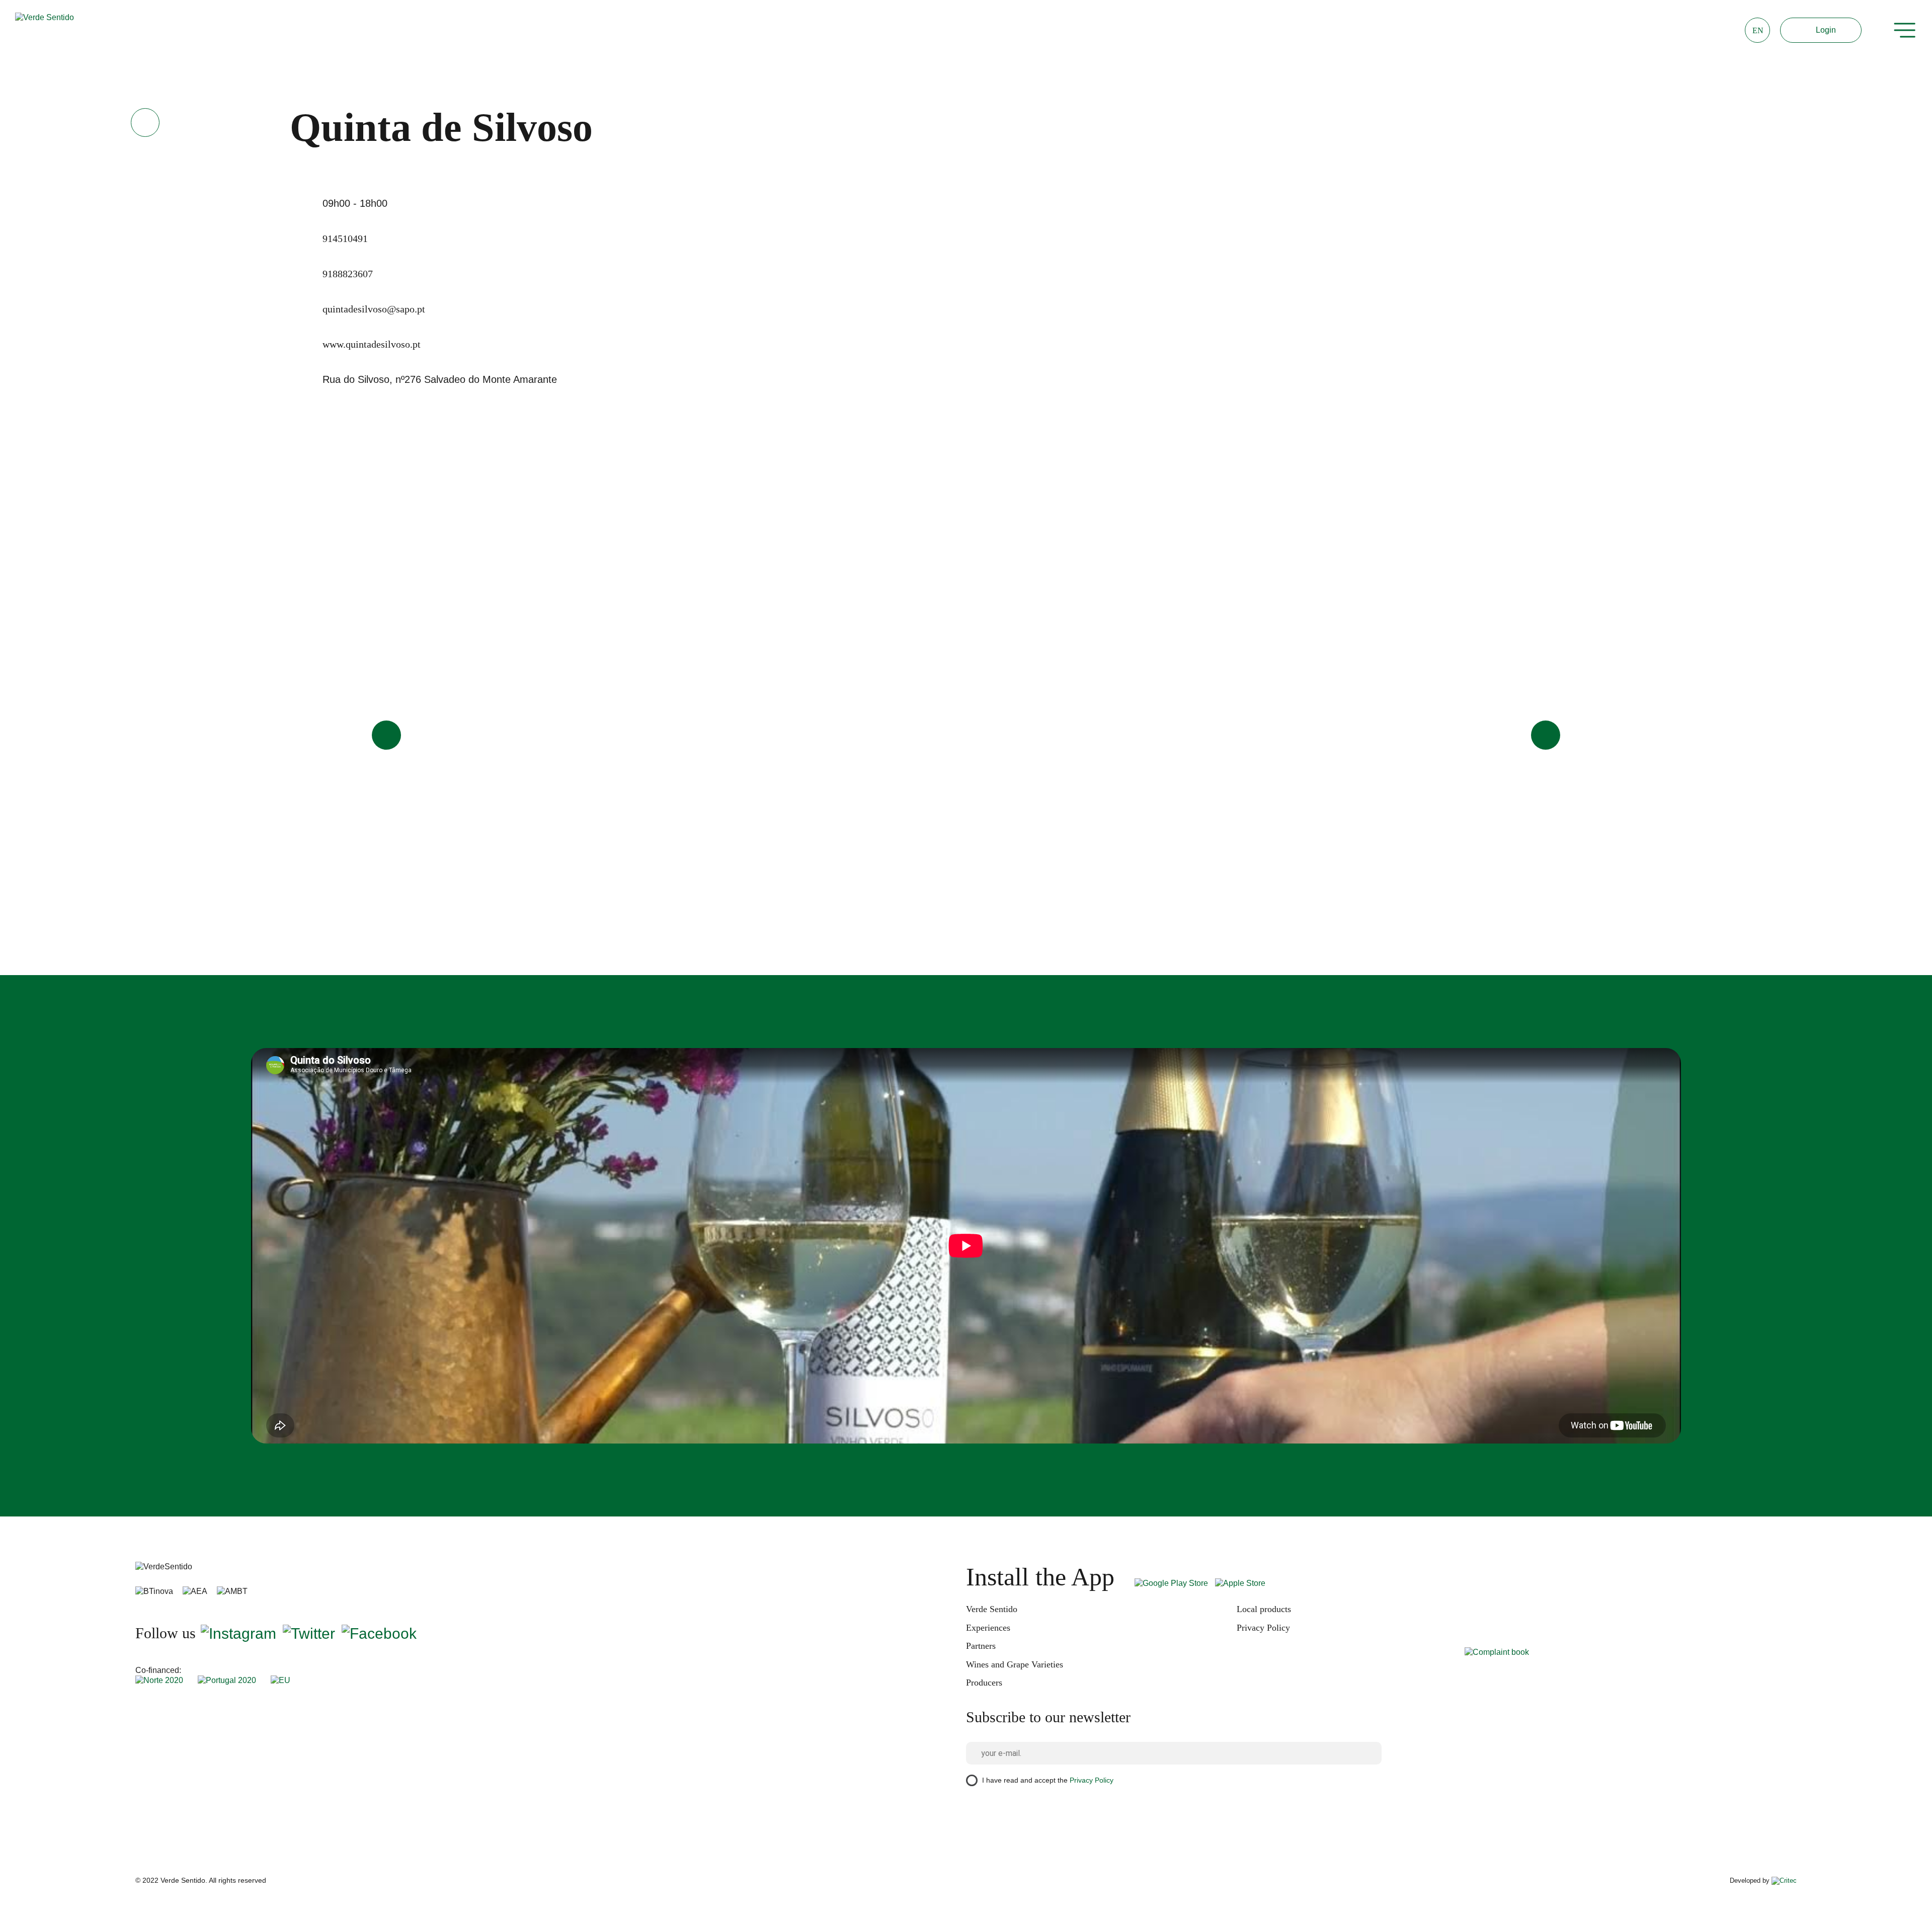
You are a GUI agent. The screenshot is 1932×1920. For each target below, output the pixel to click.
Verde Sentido (992, 1609)
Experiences (988, 1628)
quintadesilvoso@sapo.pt (374, 309)
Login (1826, 30)
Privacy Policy (1263, 1628)
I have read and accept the (1048, 1780)
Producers (984, 1683)
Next (1546, 735)
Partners (981, 1646)
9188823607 (348, 274)
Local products (1264, 1609)
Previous (386, 735)
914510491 (345, 238)
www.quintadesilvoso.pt (372, 344)
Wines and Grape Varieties (1015, 1664)
